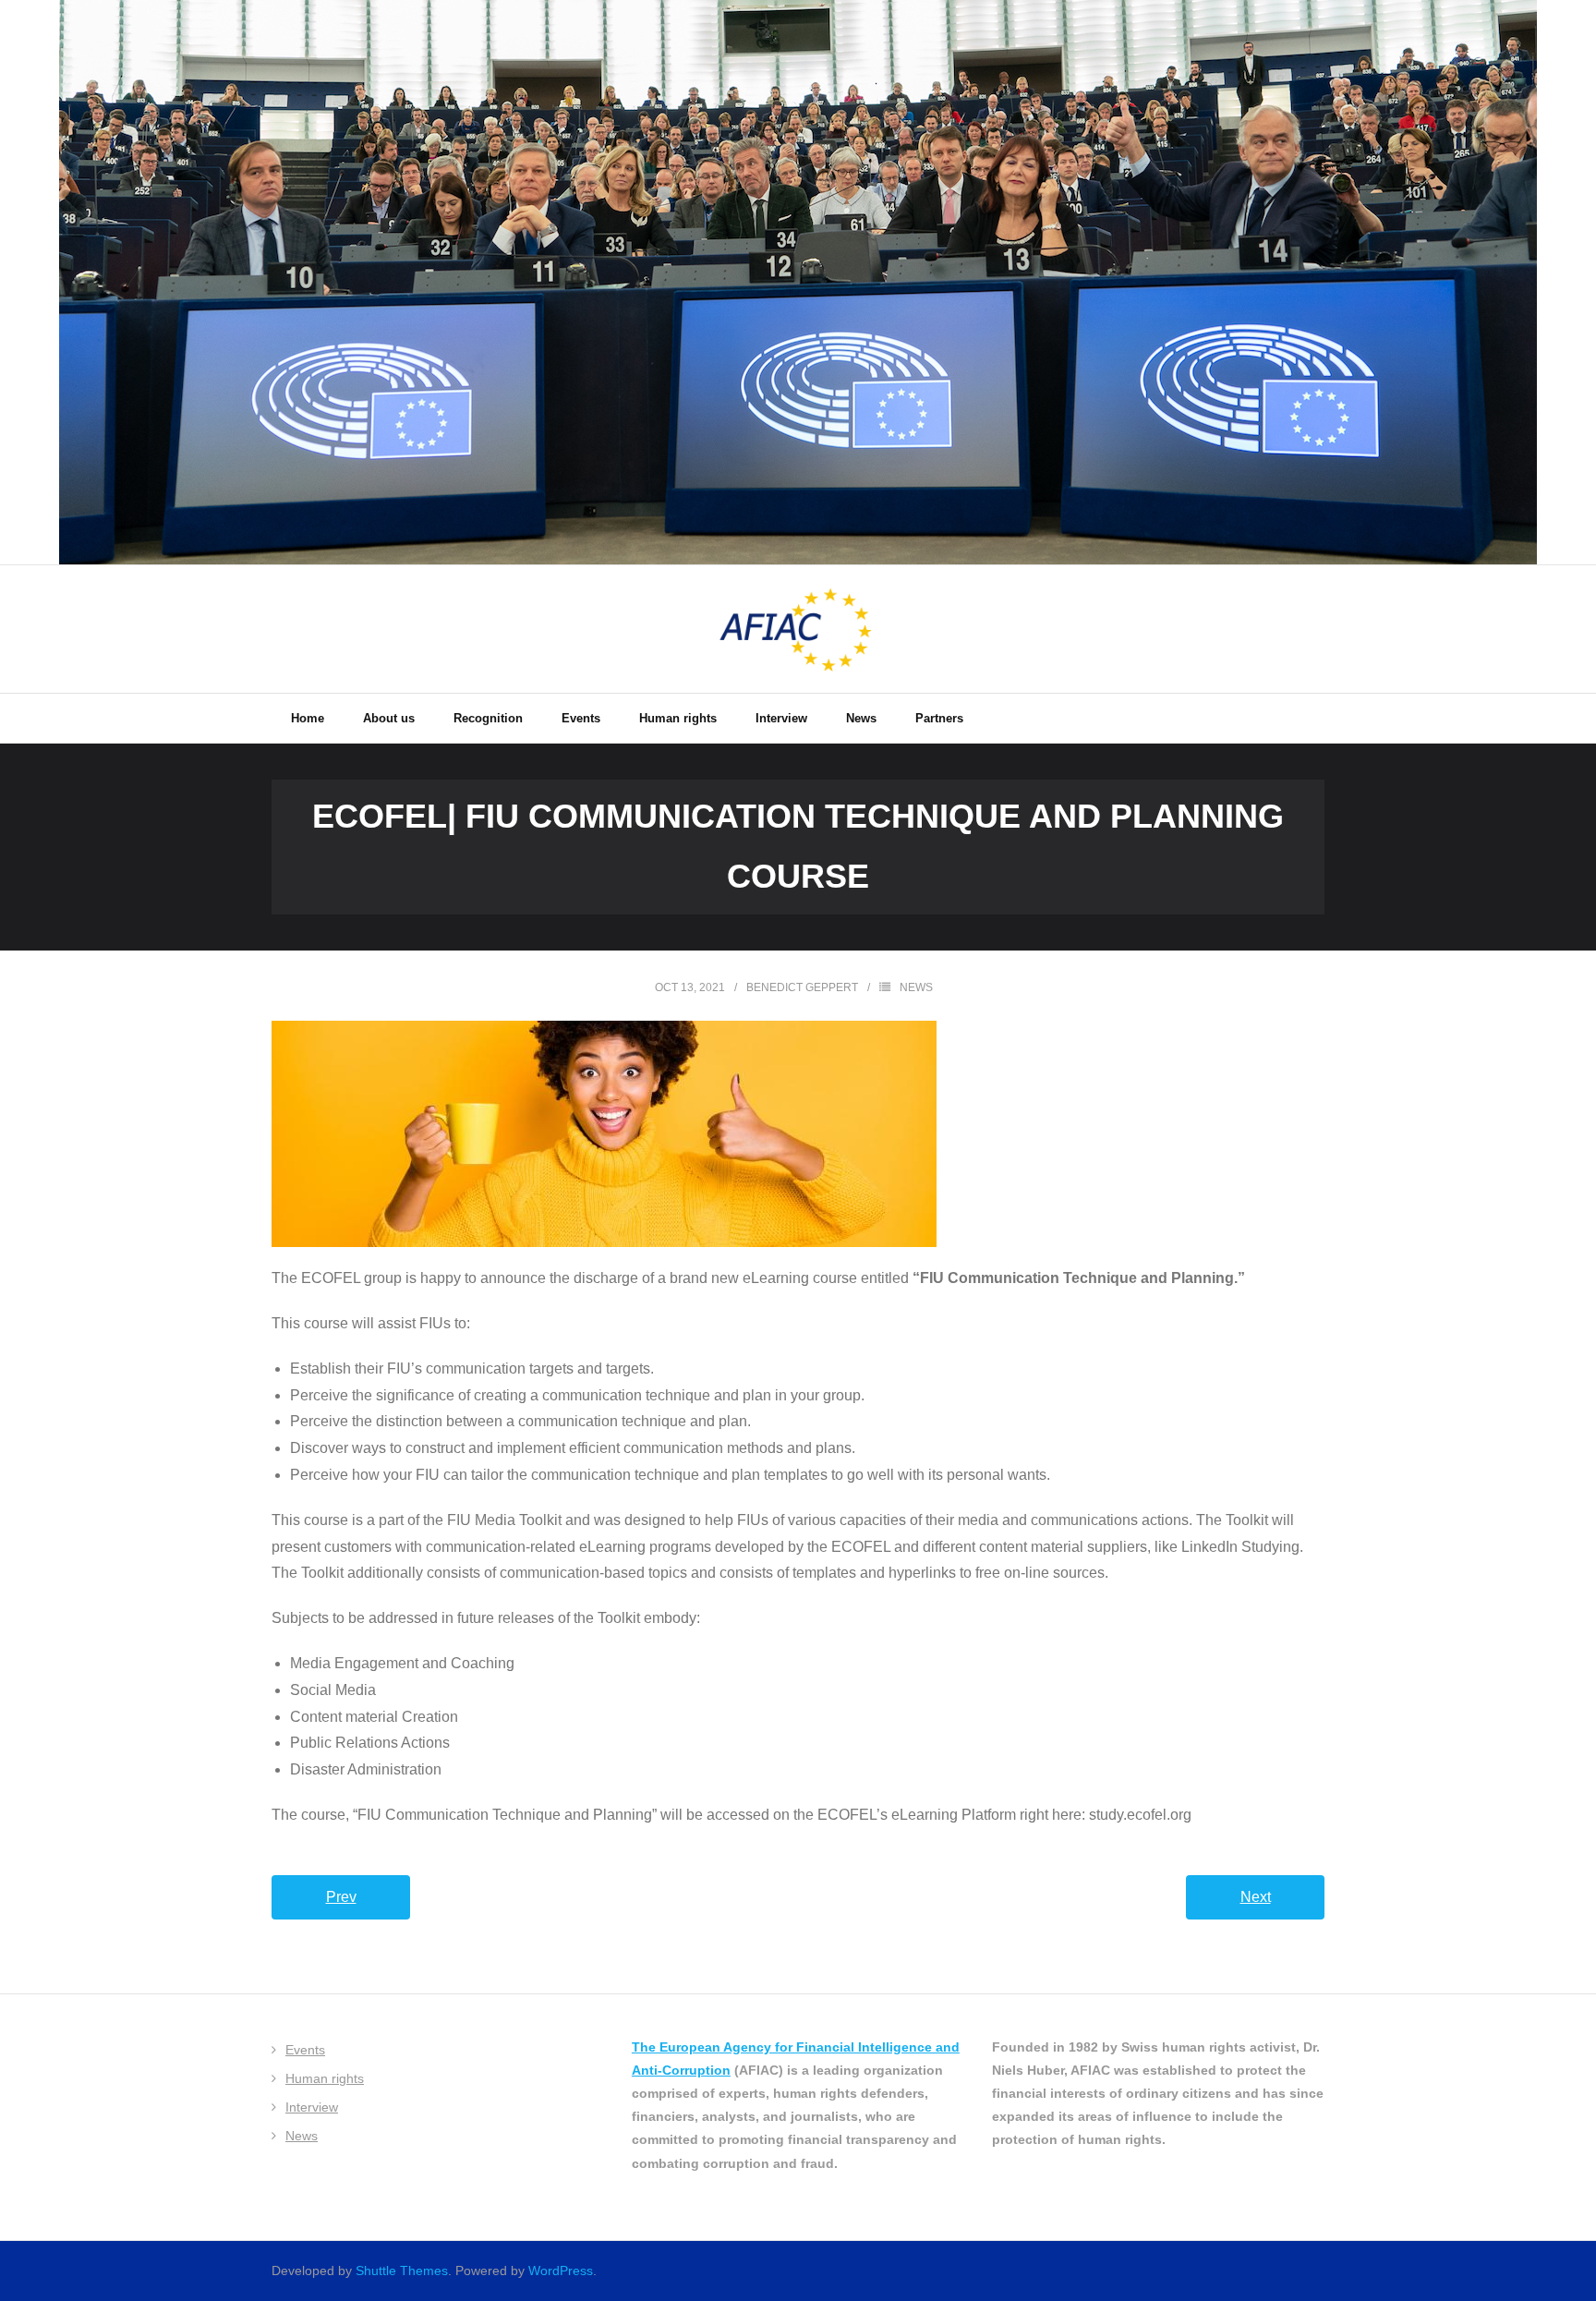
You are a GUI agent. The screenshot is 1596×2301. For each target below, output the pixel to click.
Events (305, 2050)
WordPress (561, 2271)
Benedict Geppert (802, 987)
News (916, 987)
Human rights (325, 2078)
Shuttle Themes (402, 2271)
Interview (312, 2107)
